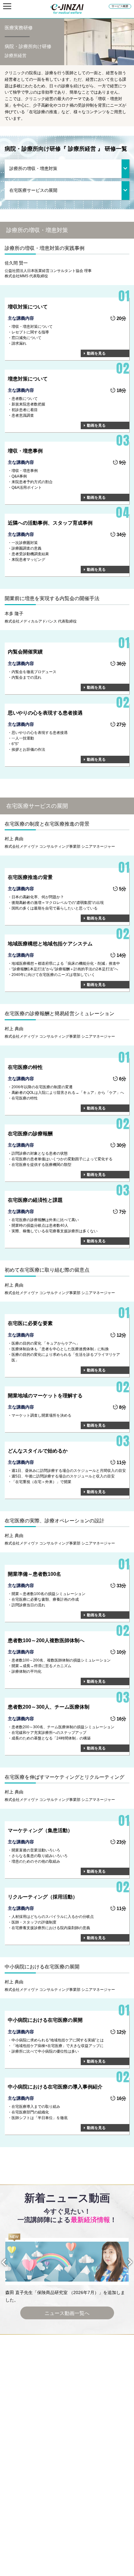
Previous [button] (9, 2262)
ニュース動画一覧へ (67, 2313)
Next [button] (125, 2262)
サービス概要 (120, 6)
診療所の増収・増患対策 (33, 168)
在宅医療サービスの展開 (33, 190)
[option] (67, 2269)
